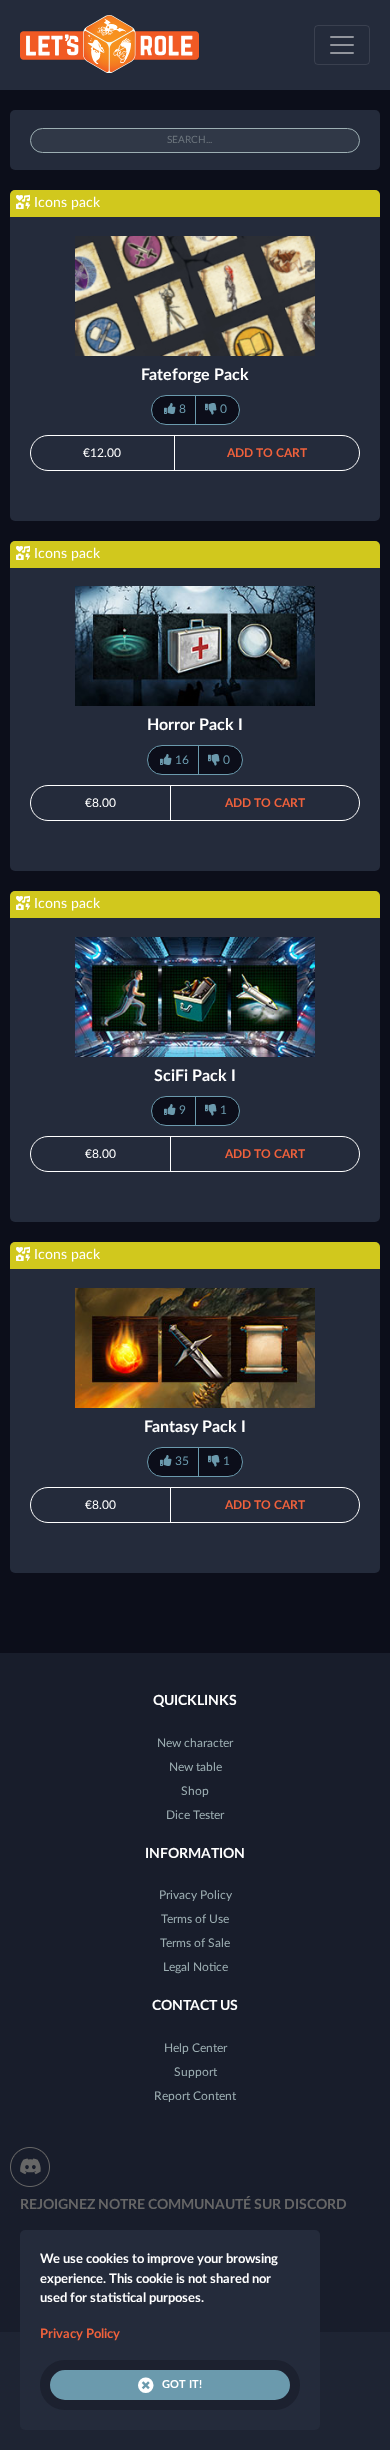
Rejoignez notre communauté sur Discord (183, 2205)
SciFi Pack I (195, 1076)
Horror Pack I (195, 725)
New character (195, 1743)
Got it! (182, 2384)
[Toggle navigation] (342, 45)
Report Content (195, 2096)
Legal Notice (195, 1967)
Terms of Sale (195, 1943)
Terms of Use (195, 1919)
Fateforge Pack (195, 375)
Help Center (195, 2048)
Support (195, 2072)
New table (195, 1767)
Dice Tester (195, 1815)
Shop (195, 1791)
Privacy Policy (195, 1895)
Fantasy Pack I (195, 1427)
